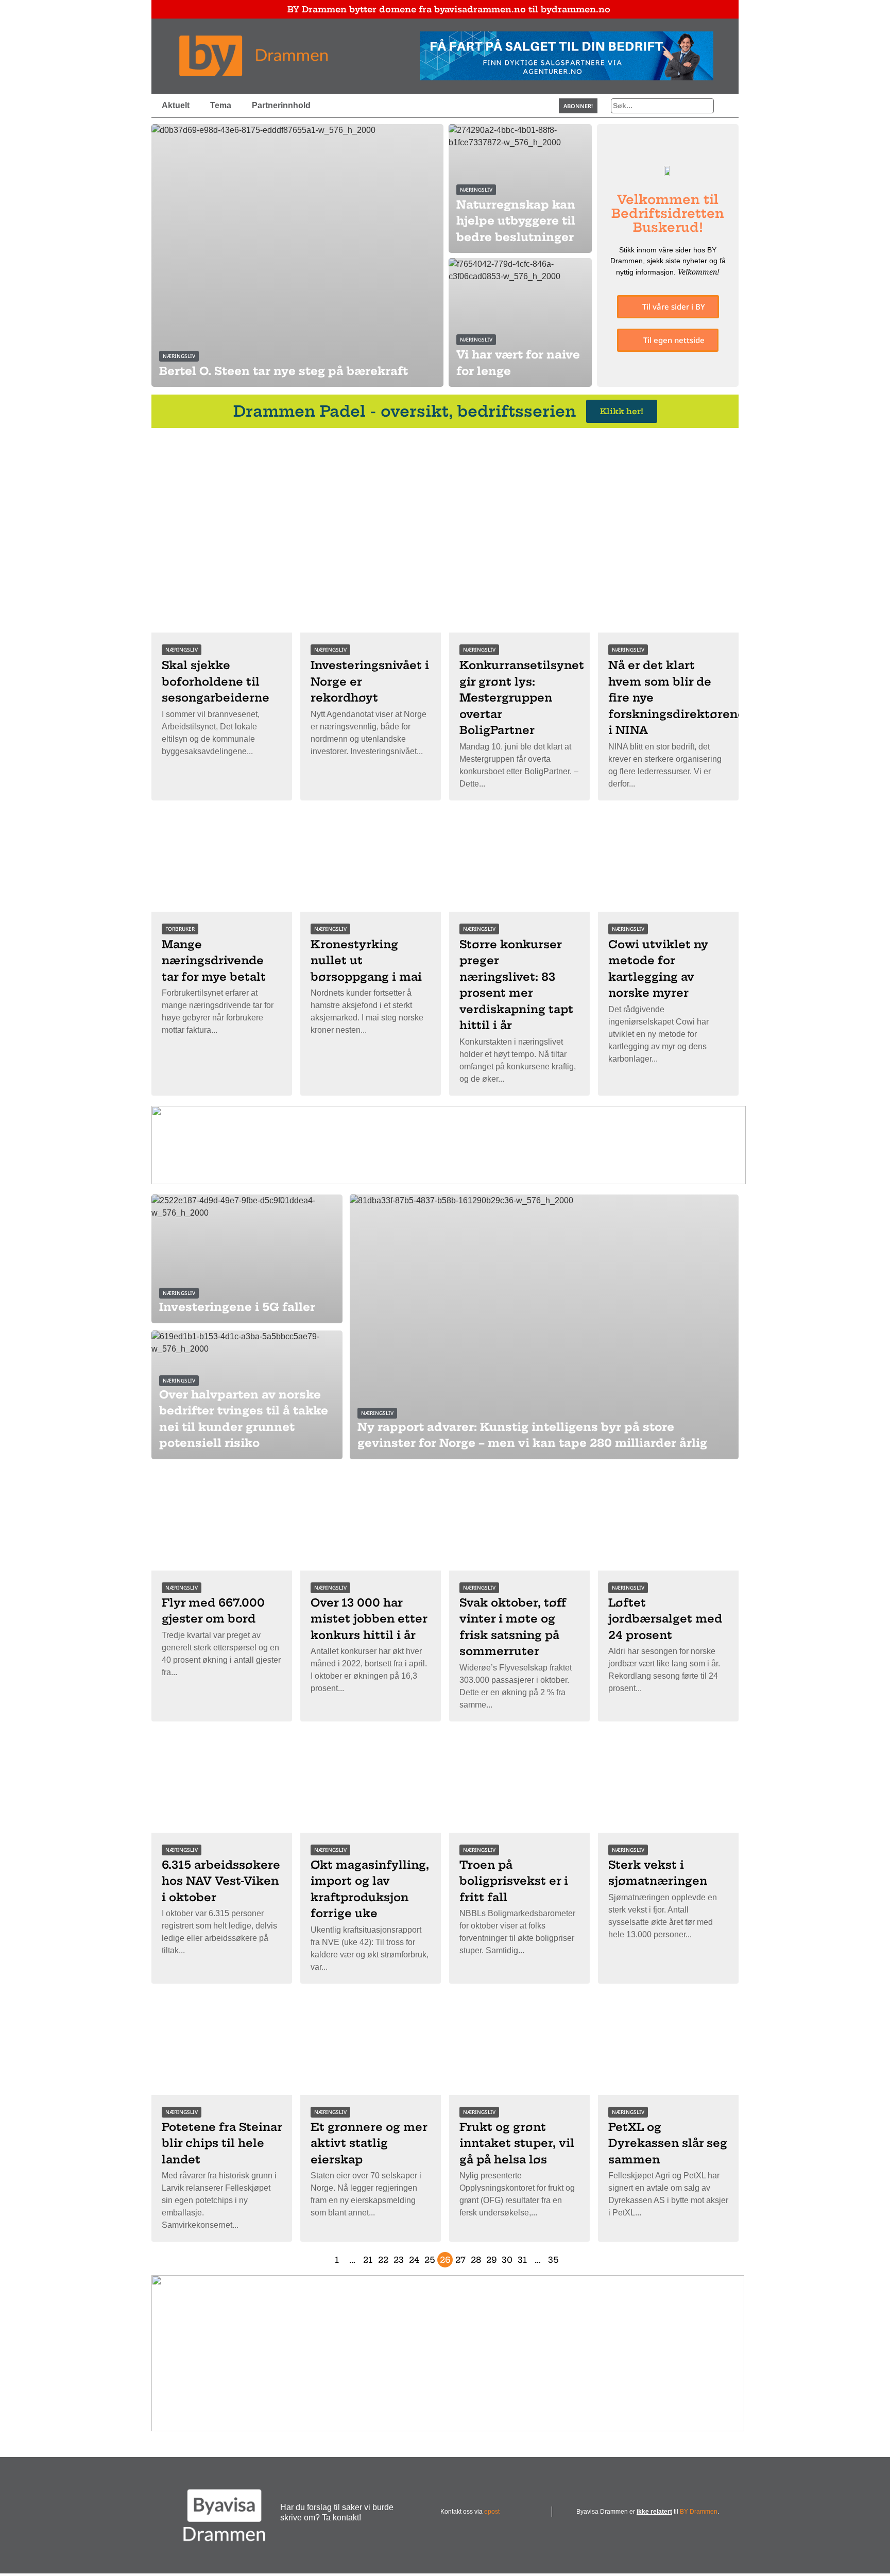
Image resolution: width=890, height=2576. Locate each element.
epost (492, 2512)
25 (430, 2260)
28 (476, 2260)
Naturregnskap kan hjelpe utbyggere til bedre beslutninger (516, 221)
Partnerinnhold (281, 105)
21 (368, 2260)
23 (399, 2260)
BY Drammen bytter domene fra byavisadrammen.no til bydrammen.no (449, 9)
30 (507, 2260)
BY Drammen (699, 2512)
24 (414, 2260)
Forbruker (180, 929)
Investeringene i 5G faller (237, 1307)
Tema (221, 105)
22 (383, 2260)
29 (492, 2260)
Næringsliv (179, 356)
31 (522, 2260)
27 (460, 2260)
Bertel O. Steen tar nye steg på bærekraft (284, 371)
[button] (578, 106)
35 (553, 2260)
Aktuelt (176, 105)
